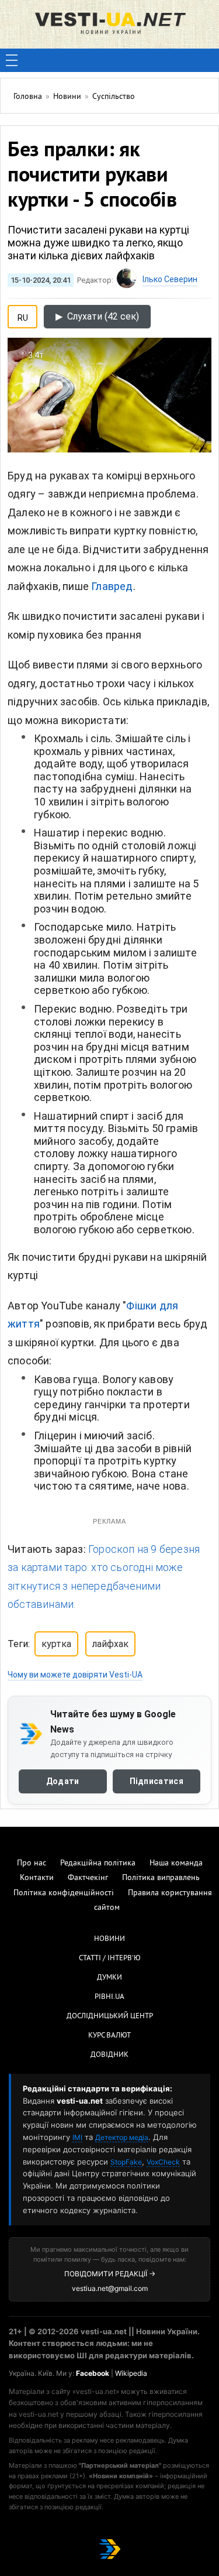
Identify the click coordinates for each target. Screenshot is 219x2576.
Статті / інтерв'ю (110, 1958)
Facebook (93, 2373)
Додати (63, 1781)
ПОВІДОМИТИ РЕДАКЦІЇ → (110, 2274)
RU (23, 315)
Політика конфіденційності (64, 1893)
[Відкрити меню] (12, 60)
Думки (109, 1978)
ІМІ (77, 2137)
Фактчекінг (88, 1878)
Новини (109, 1939)
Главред (112, 586)
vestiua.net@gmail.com (110, 2288)
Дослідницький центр (110, 2016)
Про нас (32, 1863)
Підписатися (157, 1781)
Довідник (109, 2055)
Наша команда (176, 1863)
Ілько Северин (170, 279)
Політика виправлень (161, 1878)
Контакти (37, 1878)
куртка (56, 1644)
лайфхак (110, 1644)
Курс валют (109, 2036)
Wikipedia (131, 2373)
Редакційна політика (98, 1863)
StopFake (126, 2162)
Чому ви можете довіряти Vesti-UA (75, 1675)
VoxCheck (163, 2162)
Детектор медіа (122, 2137)
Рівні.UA (109, 1997)
